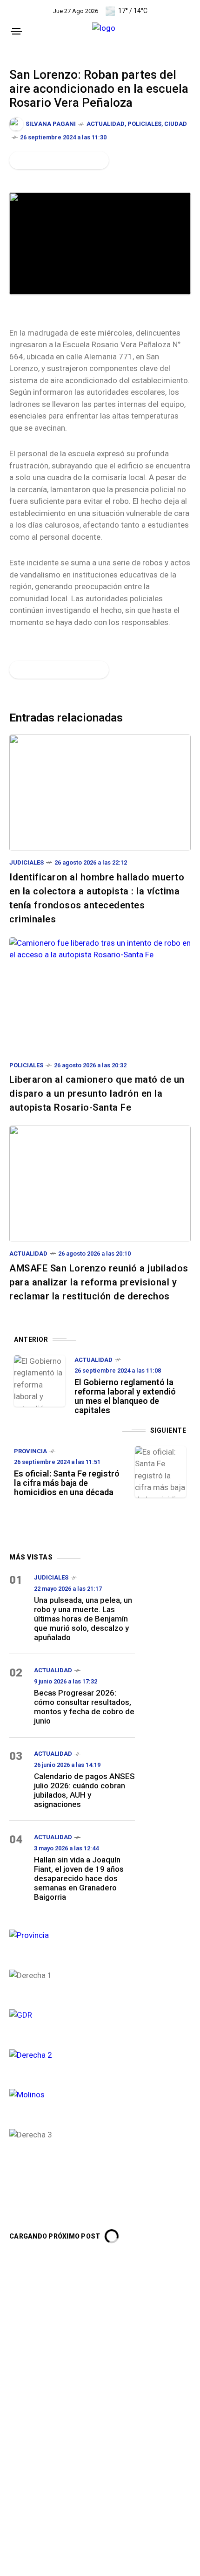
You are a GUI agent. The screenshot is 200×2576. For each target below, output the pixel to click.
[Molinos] (72, 2094)
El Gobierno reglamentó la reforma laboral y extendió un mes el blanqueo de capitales (125, 1396)
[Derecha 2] (72, 2054)
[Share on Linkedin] (66, 160)
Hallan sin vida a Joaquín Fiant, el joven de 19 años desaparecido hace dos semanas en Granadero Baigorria (79, 1878)
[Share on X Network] (34, 160)
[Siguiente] (160, 1472)
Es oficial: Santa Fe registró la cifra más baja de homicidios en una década (67, 1483)
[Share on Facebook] (18, 160)
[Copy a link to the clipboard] (96, 160)
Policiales (144, 124)
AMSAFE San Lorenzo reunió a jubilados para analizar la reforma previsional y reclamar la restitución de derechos (99, 1282)
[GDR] (72, 2014)
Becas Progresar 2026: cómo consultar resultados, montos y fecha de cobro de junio (84, 1707)
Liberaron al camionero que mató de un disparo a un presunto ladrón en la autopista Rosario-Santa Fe (97, 1093)
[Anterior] (40, 1381)
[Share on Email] (81, 160)
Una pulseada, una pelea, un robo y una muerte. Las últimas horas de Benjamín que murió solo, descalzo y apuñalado (83, 1619)
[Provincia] (72, 1934)
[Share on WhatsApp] (50, 160)
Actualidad (106, 124)
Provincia (30, 1451)
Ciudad (176, 124)
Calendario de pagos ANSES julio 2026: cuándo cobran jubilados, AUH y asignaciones (84, 1790)
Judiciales (27, 862)
